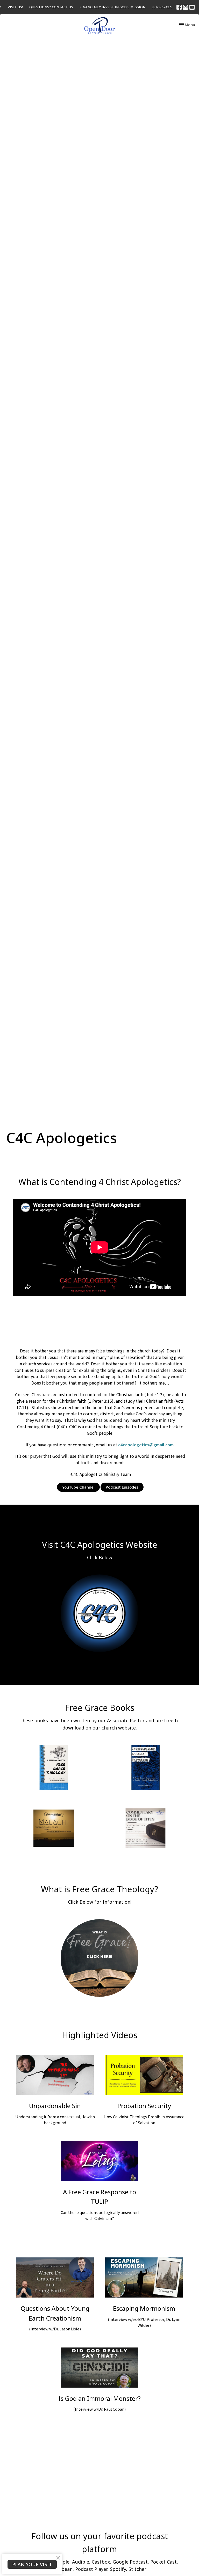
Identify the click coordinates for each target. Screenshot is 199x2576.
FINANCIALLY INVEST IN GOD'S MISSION (112, 7)
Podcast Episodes (122, 1487)
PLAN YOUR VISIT (32, 2564)
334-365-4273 (162, 7)
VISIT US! (15, 7)
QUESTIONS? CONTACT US (51, 7)
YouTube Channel (78, 1487)
